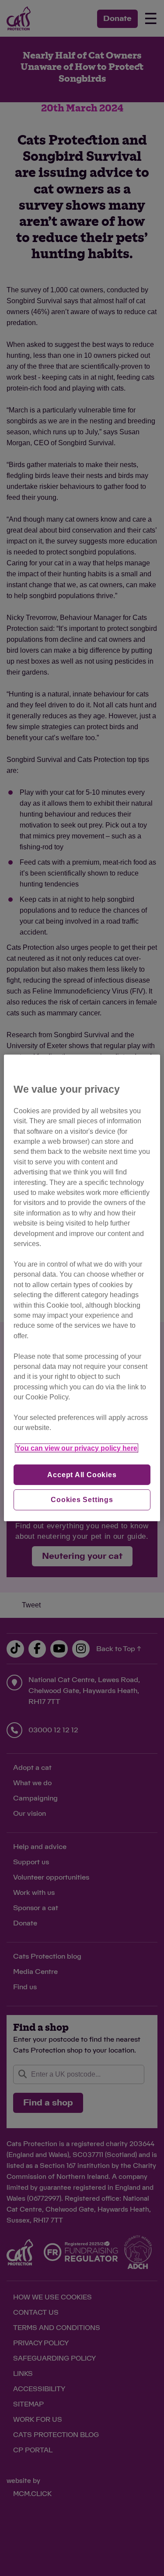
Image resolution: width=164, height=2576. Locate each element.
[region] (82, 1288)
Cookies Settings (82, 1500)
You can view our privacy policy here (77, 1448)
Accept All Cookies (82, 1474)
